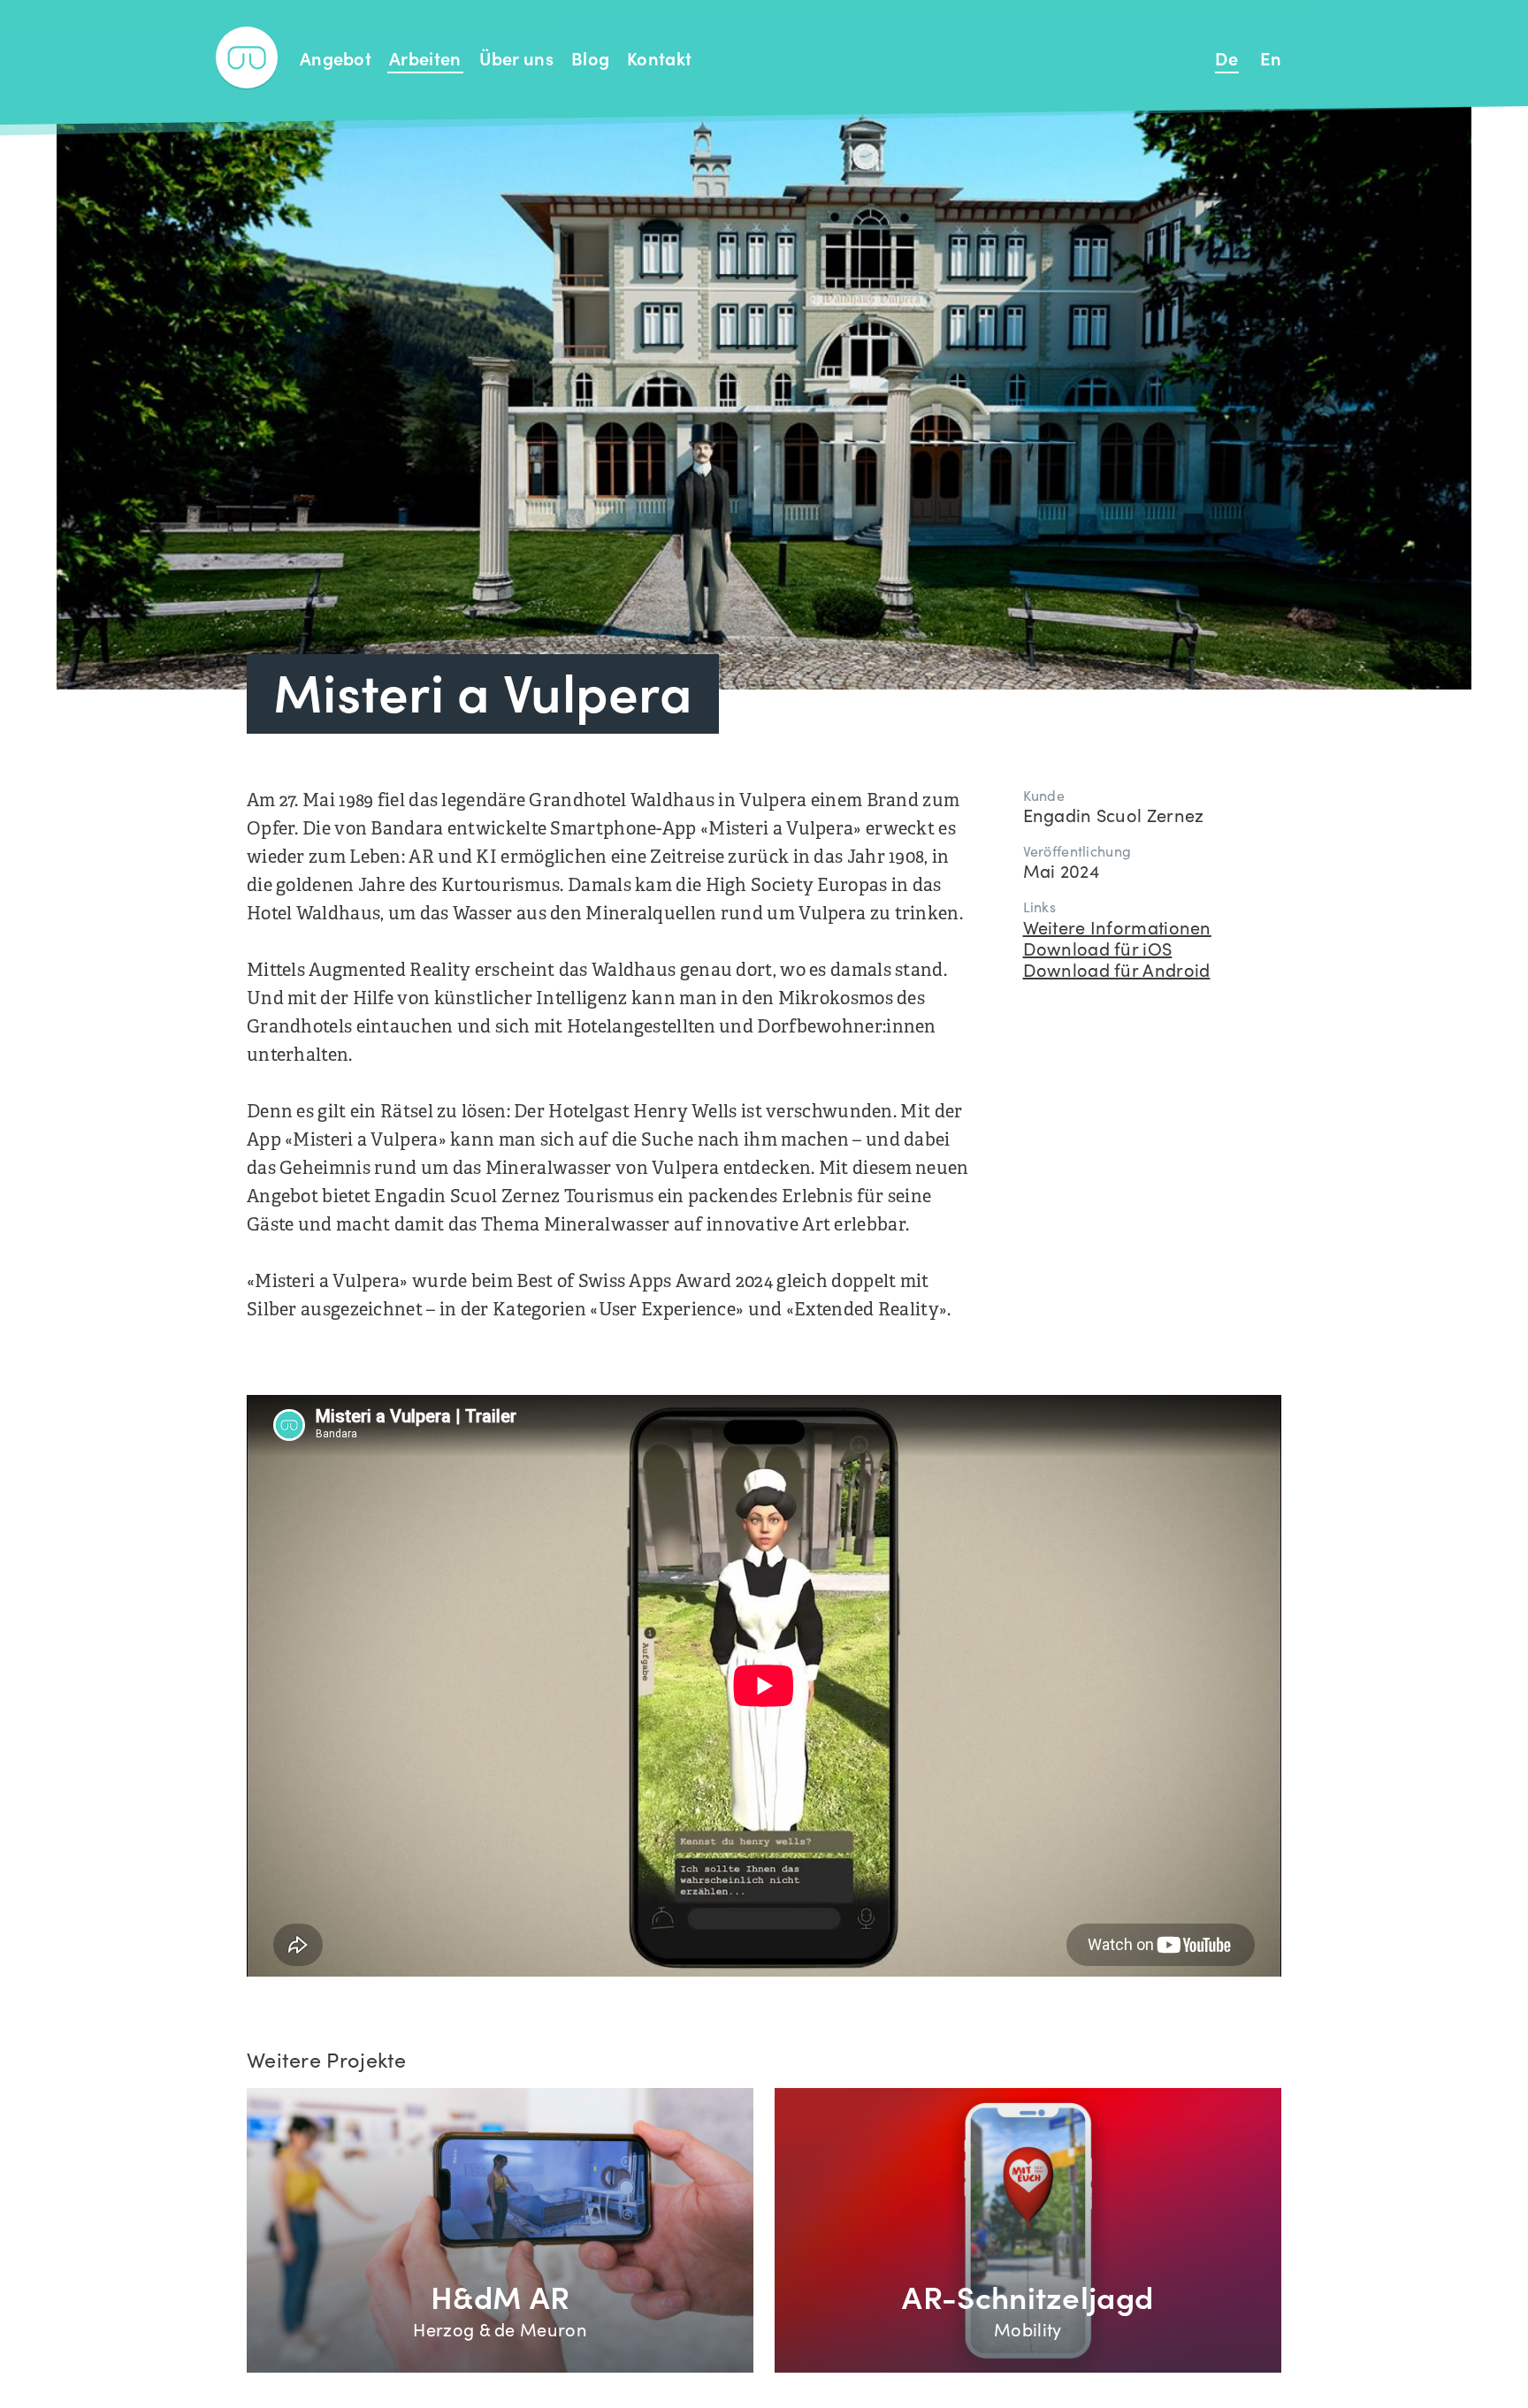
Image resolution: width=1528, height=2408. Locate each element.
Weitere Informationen (1117, 926)
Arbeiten (425, 57)
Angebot (336, 57)
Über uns (516, 57)
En (1271, 57)
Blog (590, 57)
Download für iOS (1098, 948)
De (1226, 57)
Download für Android (1117, 969)
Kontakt (659, 57)
